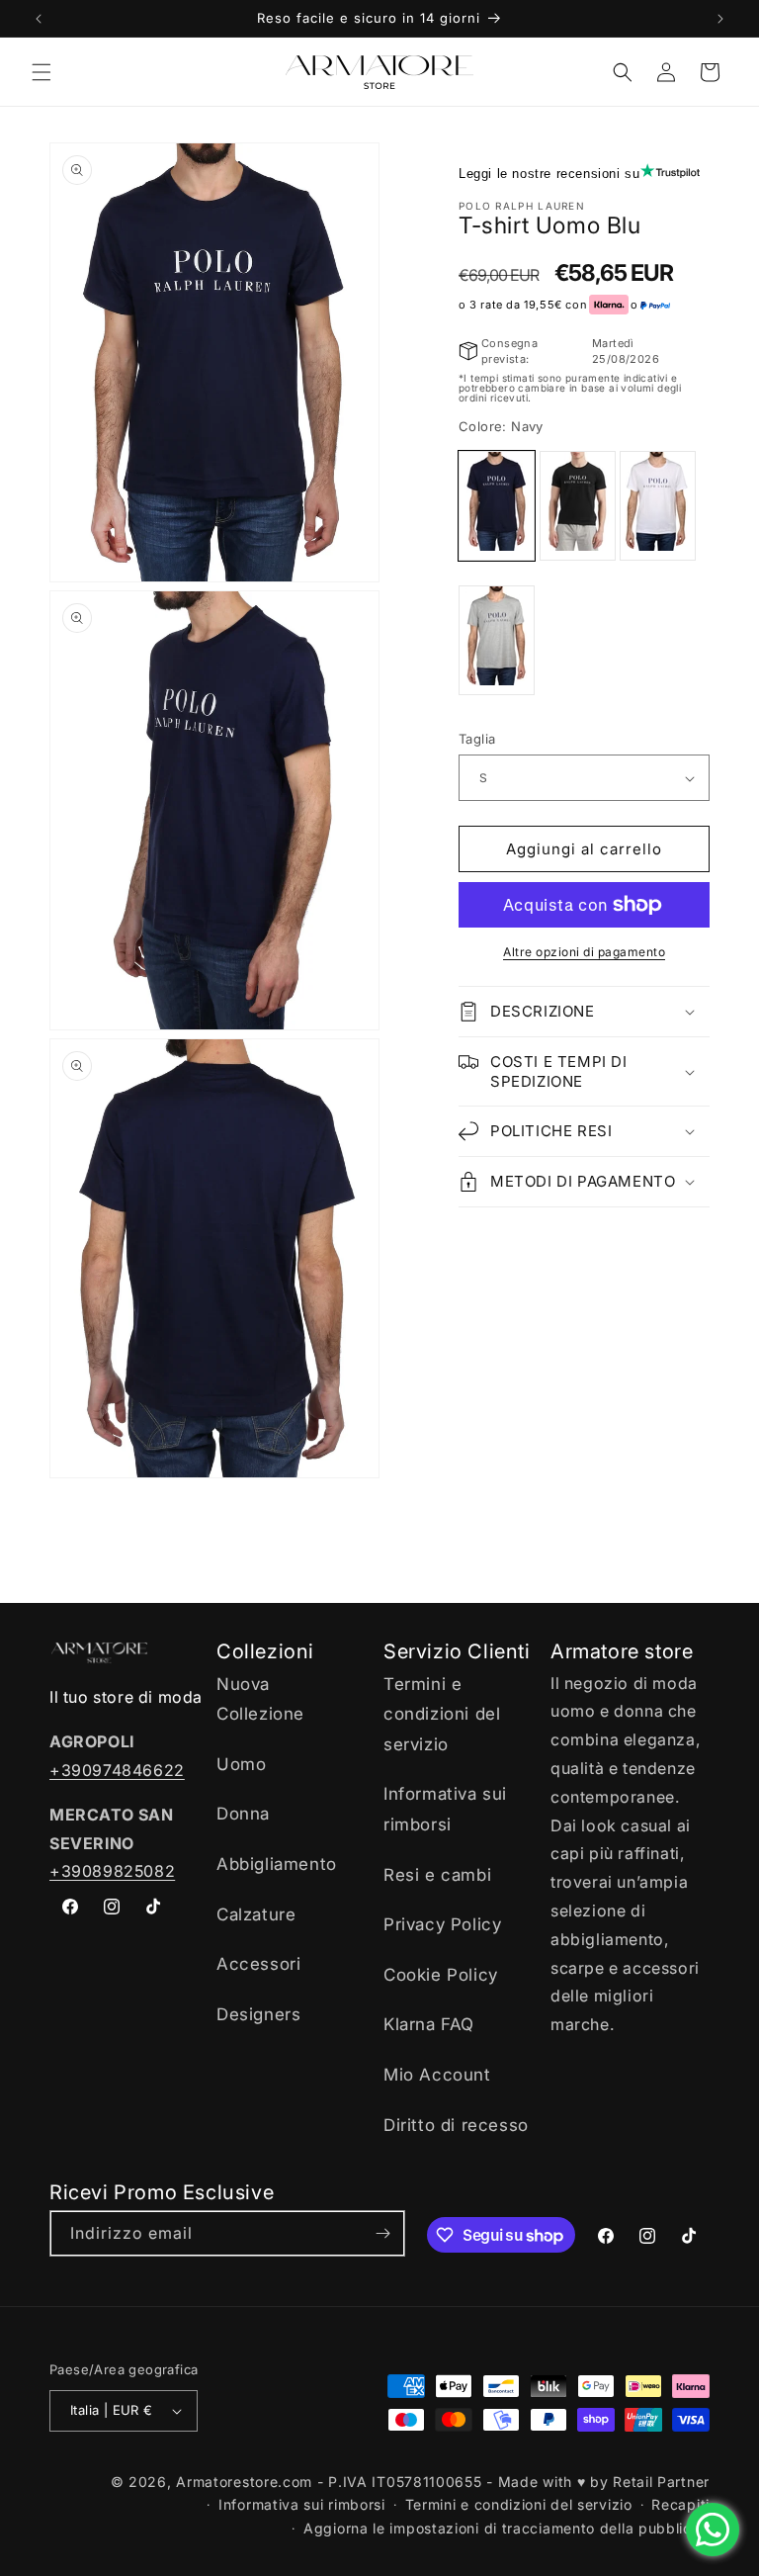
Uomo (241, 1764)
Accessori (258, 1964)
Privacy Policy (442, 1924)
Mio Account (437, 2075)
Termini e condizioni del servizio (442, 1714)
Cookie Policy (441, 1975)
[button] (42, 72)
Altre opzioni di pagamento (584, 952)
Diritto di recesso (456, 2125)
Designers (258, 2014)
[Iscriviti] (382, 2233)
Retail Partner (661, 2482)
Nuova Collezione (260, 1699)
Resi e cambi (437, 1875)
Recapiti (680, 2504)
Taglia (477, 739)
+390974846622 (117, 1770)
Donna (243, 1814)
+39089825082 (112, 1871)
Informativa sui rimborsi (445, 1809)
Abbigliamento (277, 1864)
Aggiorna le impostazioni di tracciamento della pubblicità (506, 2528)
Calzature (256, 1914)
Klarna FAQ (429, 2024)
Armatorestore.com (244, 2482)
